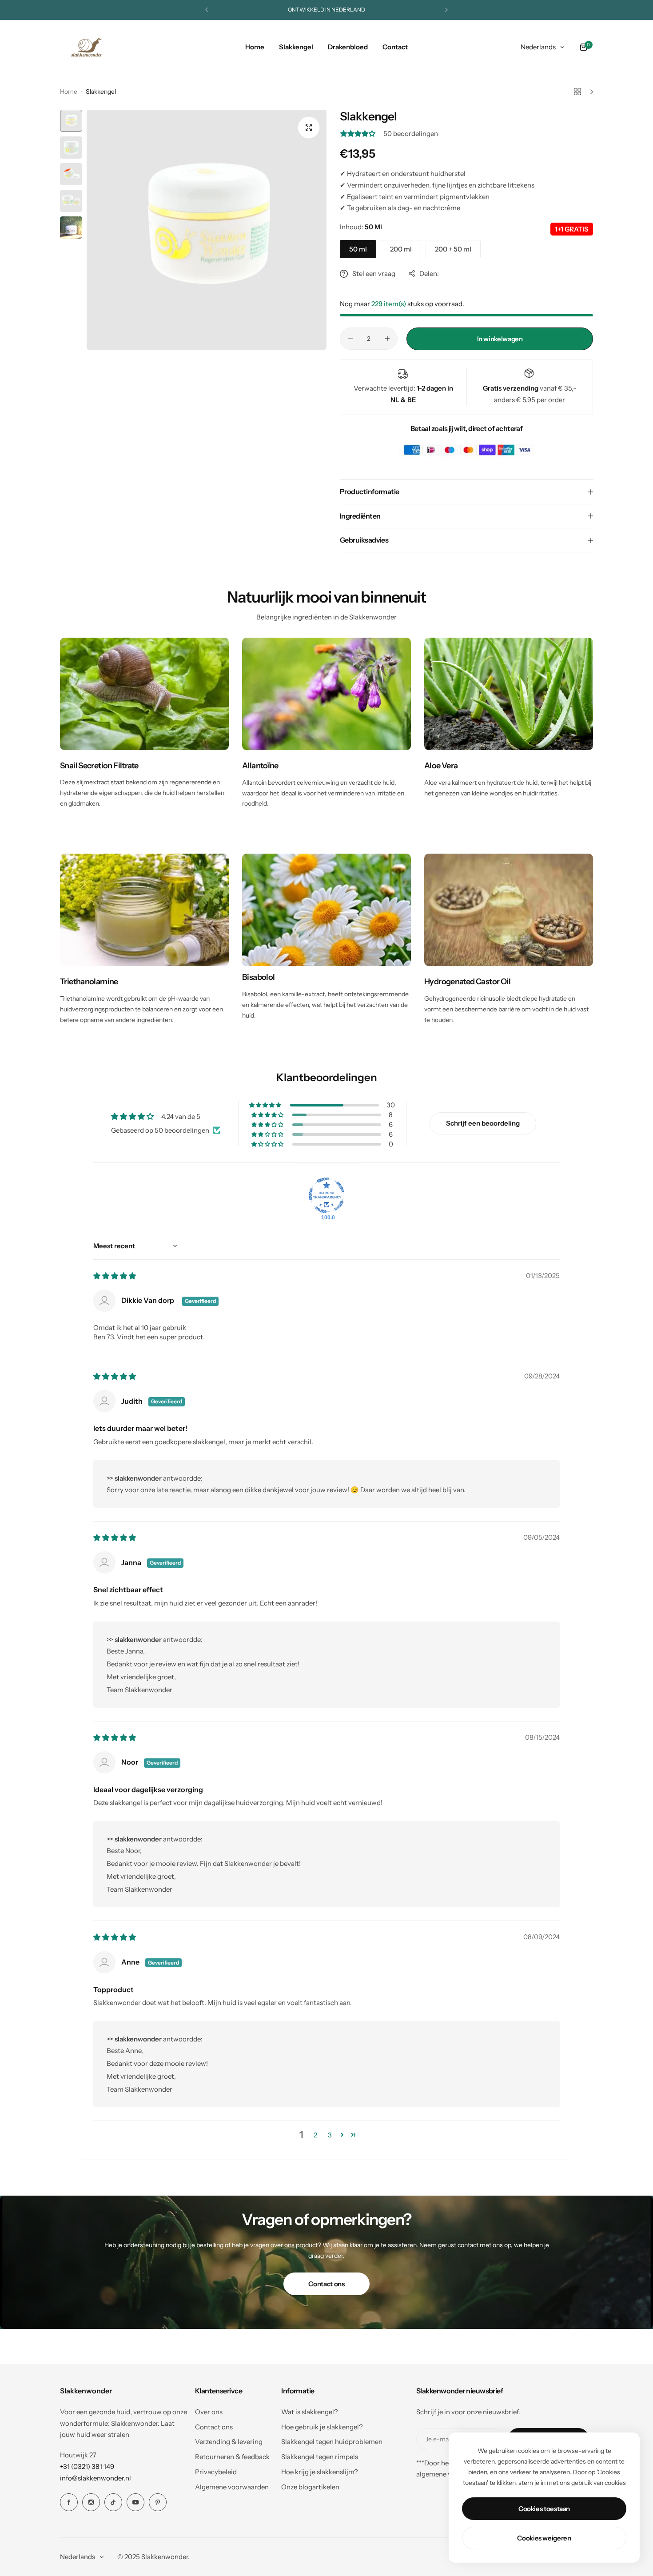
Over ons (209, 2412)
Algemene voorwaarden (232, 2487)
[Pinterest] (158, 2502)
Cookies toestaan (544, 2509)
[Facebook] (69, 2502)
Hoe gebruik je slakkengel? (322, 2427)
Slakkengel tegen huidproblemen (332, 2442)
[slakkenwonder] (87, 47)
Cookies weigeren (544, 2538)
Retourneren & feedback (232, 2457)
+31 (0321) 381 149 (87, 2466)
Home (69, 92)
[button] (207, 10)
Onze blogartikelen (310, 2487)
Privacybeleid (216, 2472)
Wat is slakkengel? (310, 2412)
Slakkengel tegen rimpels (320, 2457)
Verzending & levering (229, 2442)
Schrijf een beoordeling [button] (483, 1123)
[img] (115, 1276)
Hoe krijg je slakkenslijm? (320, 2472)
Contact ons (326, 2284)
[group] (207, 230)
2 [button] (315, 2135)
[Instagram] (91, 2502)
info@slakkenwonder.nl (96, 2478)
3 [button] (330, 2135)
